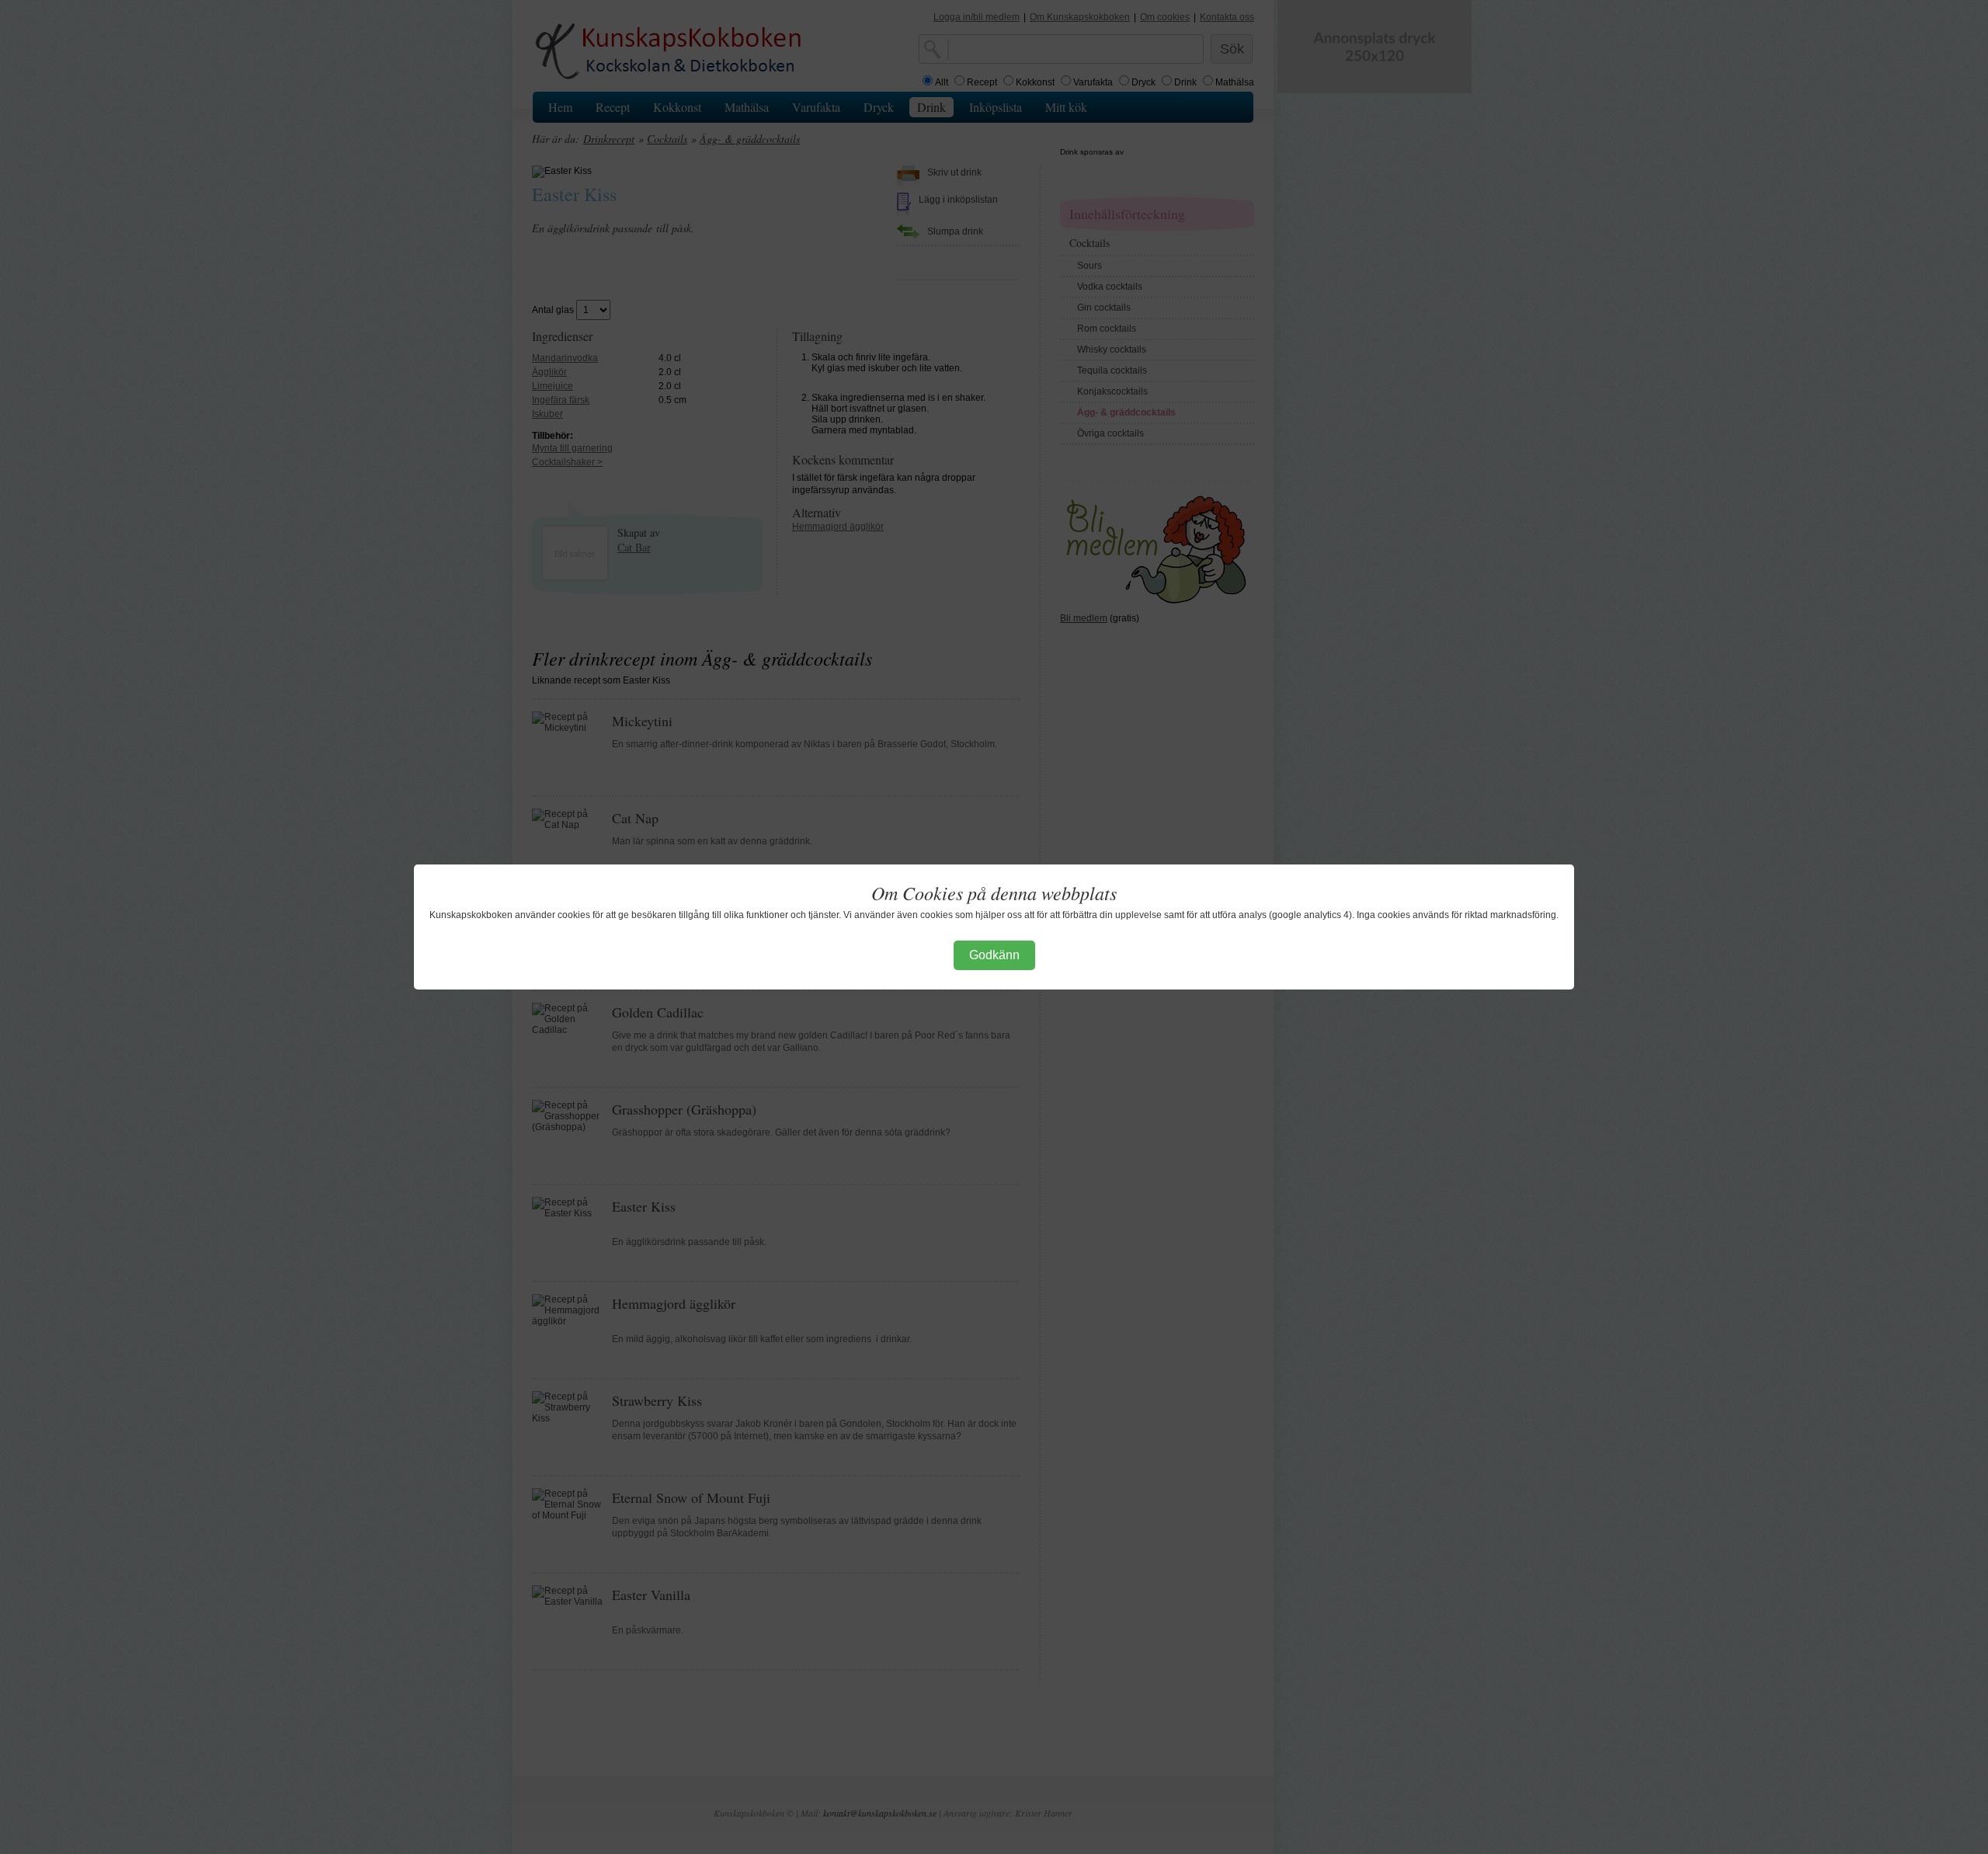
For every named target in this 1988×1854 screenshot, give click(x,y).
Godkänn (994, 955)
